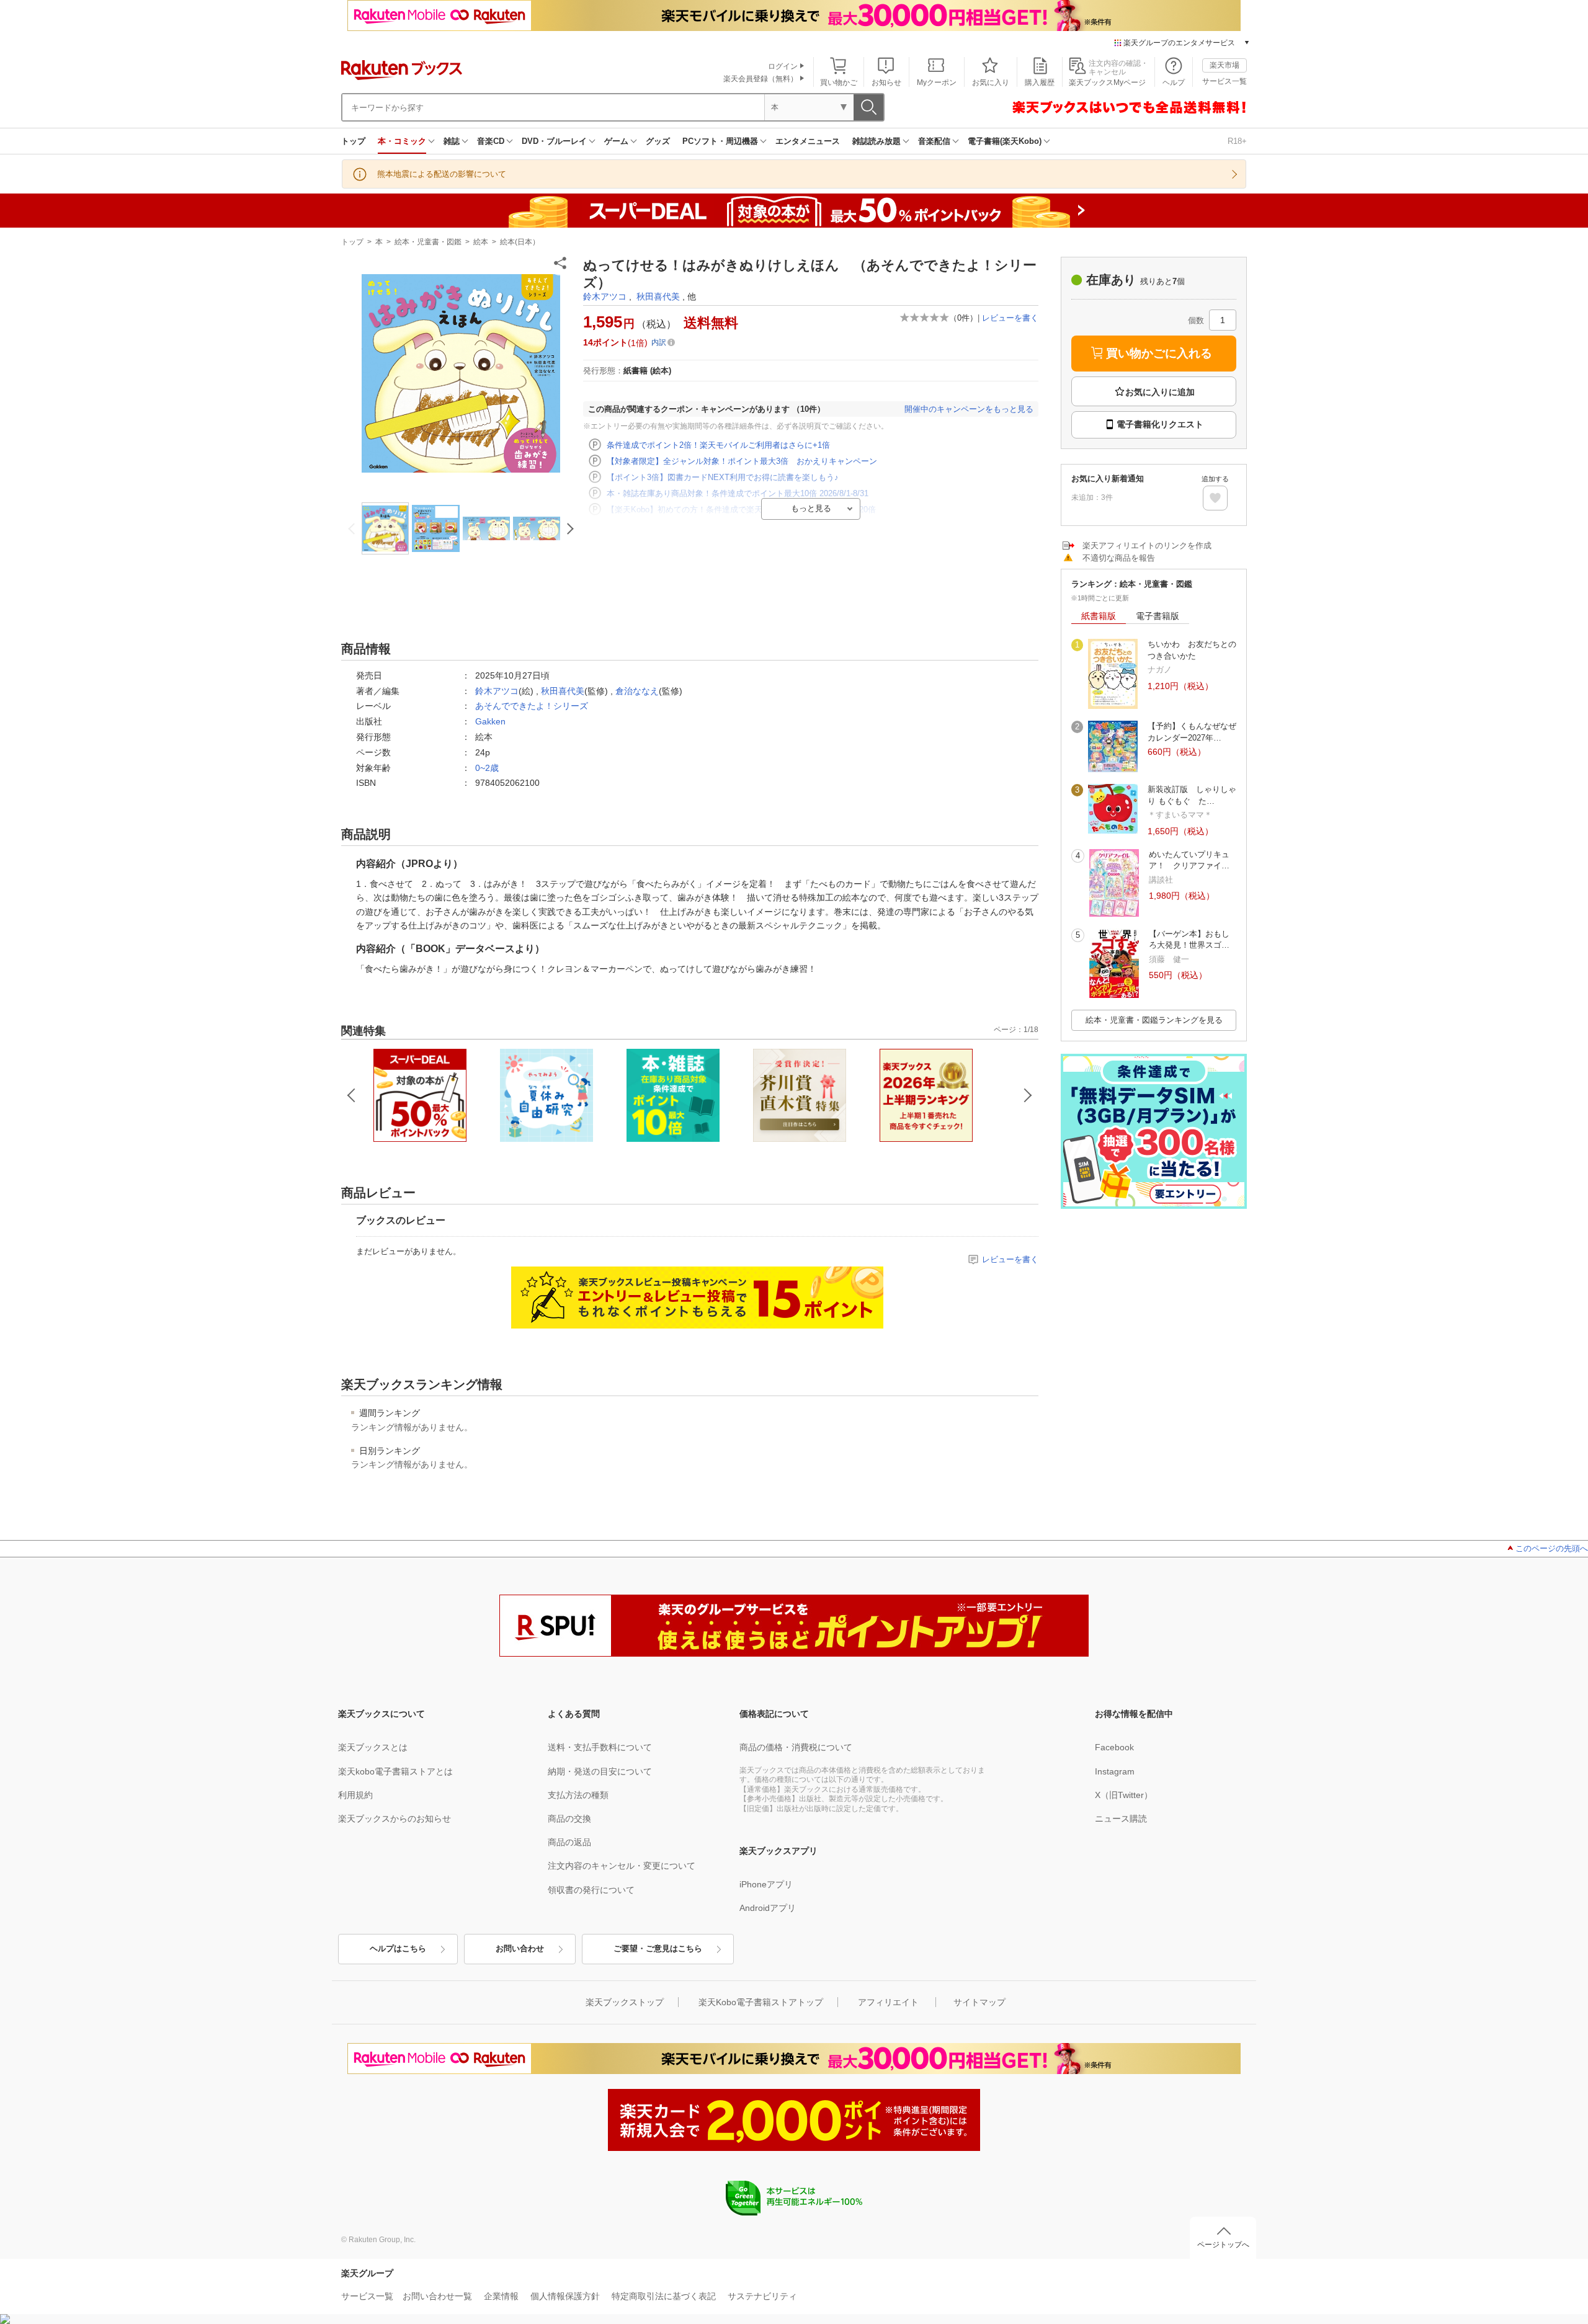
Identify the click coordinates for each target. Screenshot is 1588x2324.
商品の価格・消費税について (796, 1747)
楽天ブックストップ (625, 2002)
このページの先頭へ (1552, 1548)
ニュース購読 (1121, 1819)
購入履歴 (1040, 82)
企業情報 (501, 2296)
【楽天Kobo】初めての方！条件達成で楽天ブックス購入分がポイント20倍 (741, 510)
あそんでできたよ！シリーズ (532, 706)
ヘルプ (1174, 82)
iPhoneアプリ (766, 1884)
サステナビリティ (762, 2296)
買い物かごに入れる (1159, 353)
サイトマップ (979, 2002)
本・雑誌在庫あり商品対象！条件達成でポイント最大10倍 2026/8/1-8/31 (738, 493)
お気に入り (991, 82)
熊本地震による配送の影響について (442, 174)
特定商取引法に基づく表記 (664, 2296)
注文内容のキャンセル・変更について (622, 1866)
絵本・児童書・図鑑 (428, 242)
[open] (1215, 498)
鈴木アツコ (605, 296)
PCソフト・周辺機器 (720, 141)
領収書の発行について (591, 1890)
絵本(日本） (520, 242)
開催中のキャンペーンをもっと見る (969, 409)
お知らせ (886, 82)
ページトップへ (1223, 2245)
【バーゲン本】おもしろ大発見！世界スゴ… (1189, 939)
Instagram (1115, 1771)
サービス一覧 (1224, 81)
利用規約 (355, 1795)
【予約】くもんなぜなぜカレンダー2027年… (1192, 732)
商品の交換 (569, 1819)
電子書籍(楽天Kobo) (1005, 141)
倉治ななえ (637, 691)
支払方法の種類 (578, 1795)
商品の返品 (569, 1842)
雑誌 (452, 141)
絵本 (481, 242)
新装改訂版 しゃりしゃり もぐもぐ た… (1192, 795)
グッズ (658, 141)
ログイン (783, 66)
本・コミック (402, 141)
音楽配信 (934, 141)
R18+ (1237, 141)
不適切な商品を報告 (1119, 558)
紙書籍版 (1099, 616)
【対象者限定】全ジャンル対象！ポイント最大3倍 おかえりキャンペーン (742, 461)
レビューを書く (1010, 318)
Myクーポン (937, 82)
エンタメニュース (808, 141)
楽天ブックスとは (373, 1747)
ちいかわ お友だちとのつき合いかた (1192, 650)
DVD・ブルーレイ (554, 141)
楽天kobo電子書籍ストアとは (395, 1771)
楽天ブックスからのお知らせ (395, 1819)
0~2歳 (487, 768)
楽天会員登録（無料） (761, 79)
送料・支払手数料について (600, 1747)
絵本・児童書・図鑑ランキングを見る (1154, 1020)
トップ (353, 141)
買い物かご (839, 82)
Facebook (1114, 1747)
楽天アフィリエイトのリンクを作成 (1147, 545)
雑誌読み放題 (877, 141)
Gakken (490, 721)
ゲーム (616, 141)
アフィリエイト (888, 2002)
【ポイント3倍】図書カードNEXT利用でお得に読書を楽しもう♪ (723, 477)
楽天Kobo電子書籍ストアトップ (761, 2002)
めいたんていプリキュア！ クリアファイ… (1189, 860)
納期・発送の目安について (600, 1771)
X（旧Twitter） (1124, 1795)
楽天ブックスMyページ (1107, 82)
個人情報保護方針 (565, 2296)
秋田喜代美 (658, 296)
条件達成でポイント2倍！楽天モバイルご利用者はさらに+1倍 (718, 445)
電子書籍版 (1158, 616)
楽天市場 (1224, 65)
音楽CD (491, 141)
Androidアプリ (768, 1908)
